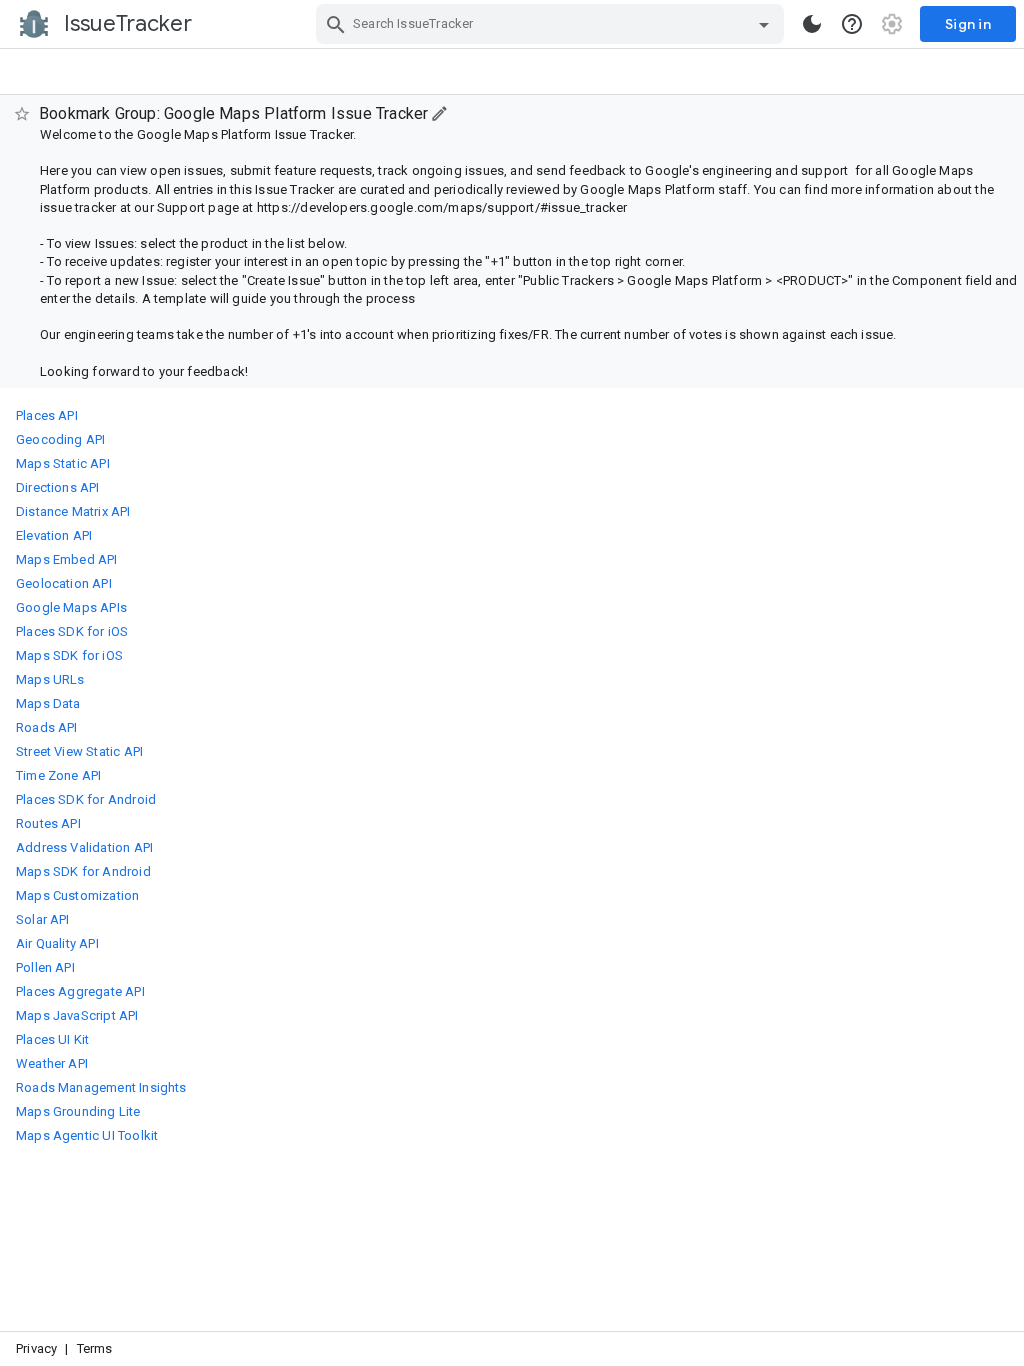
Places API (47, 415)
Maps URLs (50, 679)
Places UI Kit (52, 1039)
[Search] (336, 24)
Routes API (48, 823)
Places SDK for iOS (72, 631)
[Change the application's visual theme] (812, 24)
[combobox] (552, 24)
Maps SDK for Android (83, 871)
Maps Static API (63, 463)
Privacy (36, 1348)
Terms (95, 1348)
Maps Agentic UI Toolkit (87, 1135)
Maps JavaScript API (77, 1015)
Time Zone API (58, 775)
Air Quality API (57, 943)
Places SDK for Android (86, 799)
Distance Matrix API (73, 511)
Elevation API (54, 535)
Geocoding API (60, 439)
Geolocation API (64, 583)
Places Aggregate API (80, 991)
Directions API (58, 487)
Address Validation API (84, 847)
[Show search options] (764, 24)
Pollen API (45, 967)
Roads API (47, 727)
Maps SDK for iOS (69, 655)
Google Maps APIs (71, 607)
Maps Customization (77, 895)
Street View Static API (79, 751)
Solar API (43, 919)
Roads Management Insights (101, 1087)
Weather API (52, 1063)
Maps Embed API (67, 559)
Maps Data (48, 703)
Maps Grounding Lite (78, 1111)
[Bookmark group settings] (440, 113)
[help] (852, 24)
